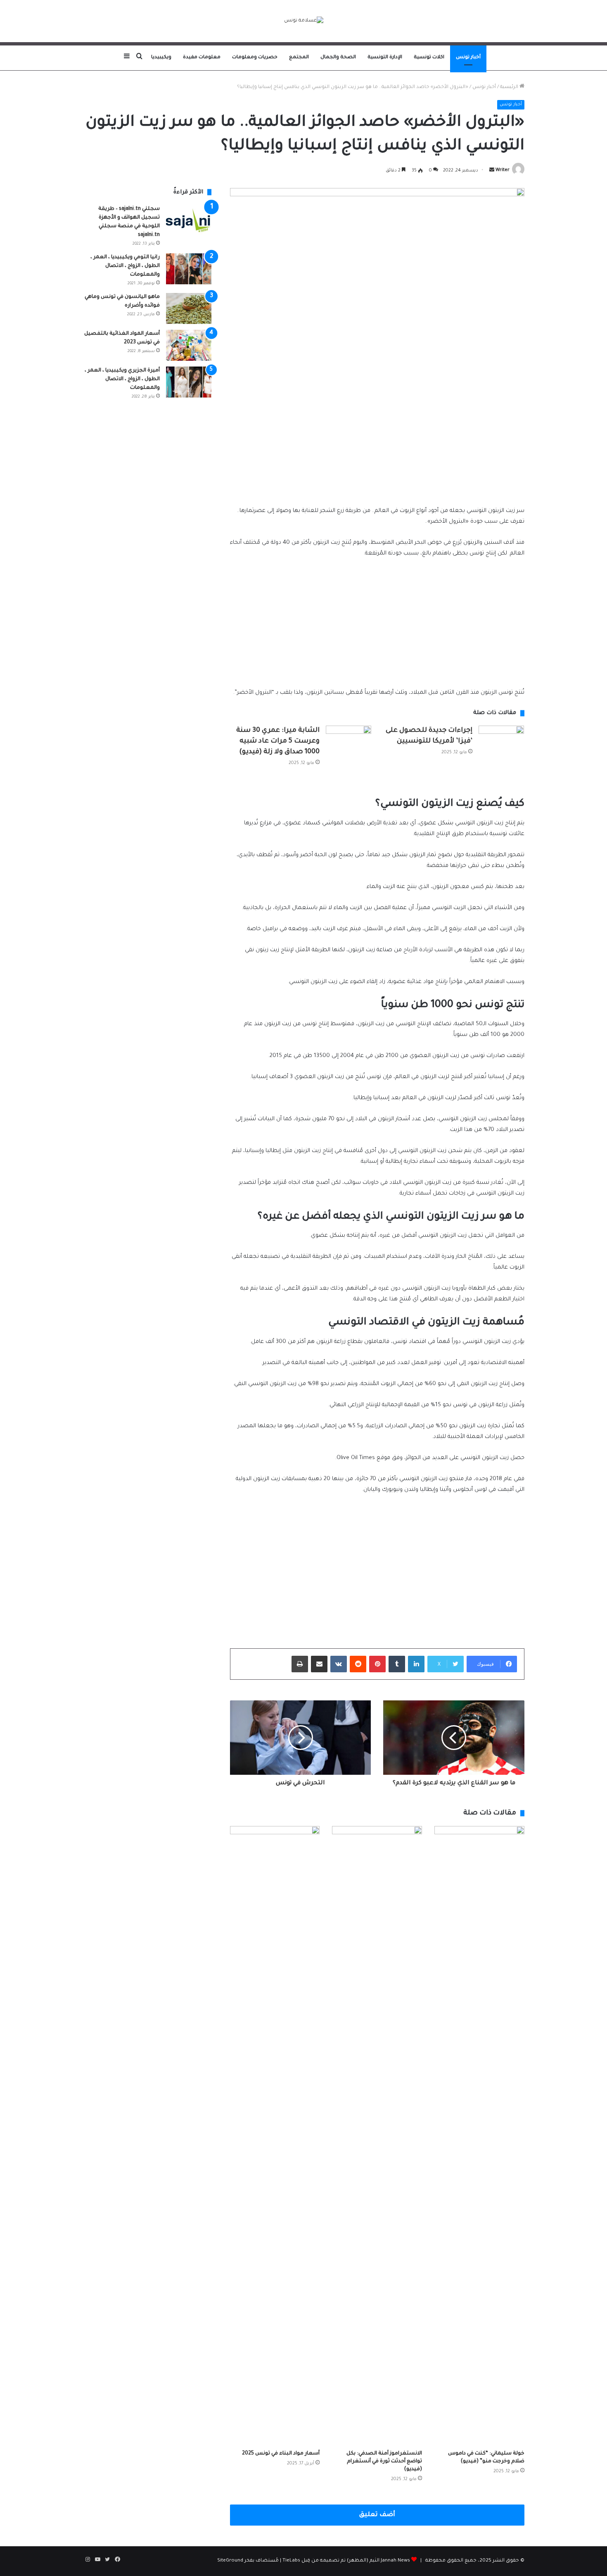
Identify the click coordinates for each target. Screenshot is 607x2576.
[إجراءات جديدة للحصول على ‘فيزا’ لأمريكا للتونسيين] (501, 741)
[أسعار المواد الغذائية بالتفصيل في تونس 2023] (189, 345)
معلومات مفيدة (202, 58)
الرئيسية (510, 87)
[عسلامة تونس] (304, 21)
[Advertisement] (377, 436)
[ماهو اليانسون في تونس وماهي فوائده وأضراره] (189, 308)
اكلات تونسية (429, 58)
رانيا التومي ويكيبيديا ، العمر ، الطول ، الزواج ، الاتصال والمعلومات (125, 266)
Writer (503, 171)
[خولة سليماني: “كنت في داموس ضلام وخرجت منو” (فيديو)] (479, 2136)
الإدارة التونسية (385, 58)
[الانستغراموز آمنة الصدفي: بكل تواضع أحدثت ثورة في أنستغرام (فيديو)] (377, 2136)
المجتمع (299, 58)
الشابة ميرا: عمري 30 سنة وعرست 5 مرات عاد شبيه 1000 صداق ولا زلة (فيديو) (278, 741)
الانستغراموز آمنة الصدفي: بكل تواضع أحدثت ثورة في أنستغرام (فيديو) (384, 2462)
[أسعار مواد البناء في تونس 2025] (275, 2136)
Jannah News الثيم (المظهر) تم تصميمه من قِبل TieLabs (346, 2561)
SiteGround (230, 2561)
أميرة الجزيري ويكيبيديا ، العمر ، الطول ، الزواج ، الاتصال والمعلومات (122, 379)
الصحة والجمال (338, 58)
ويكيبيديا (161, 58)
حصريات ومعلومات (255, 58)
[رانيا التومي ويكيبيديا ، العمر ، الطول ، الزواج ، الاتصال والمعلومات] (189, 269)
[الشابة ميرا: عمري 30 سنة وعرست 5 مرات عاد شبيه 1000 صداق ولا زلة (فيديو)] (349, 741)
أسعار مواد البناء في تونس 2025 (281, 2454)
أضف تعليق (377, 2515)
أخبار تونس (468, 58)
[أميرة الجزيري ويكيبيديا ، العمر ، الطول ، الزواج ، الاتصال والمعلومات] (189, 382)
